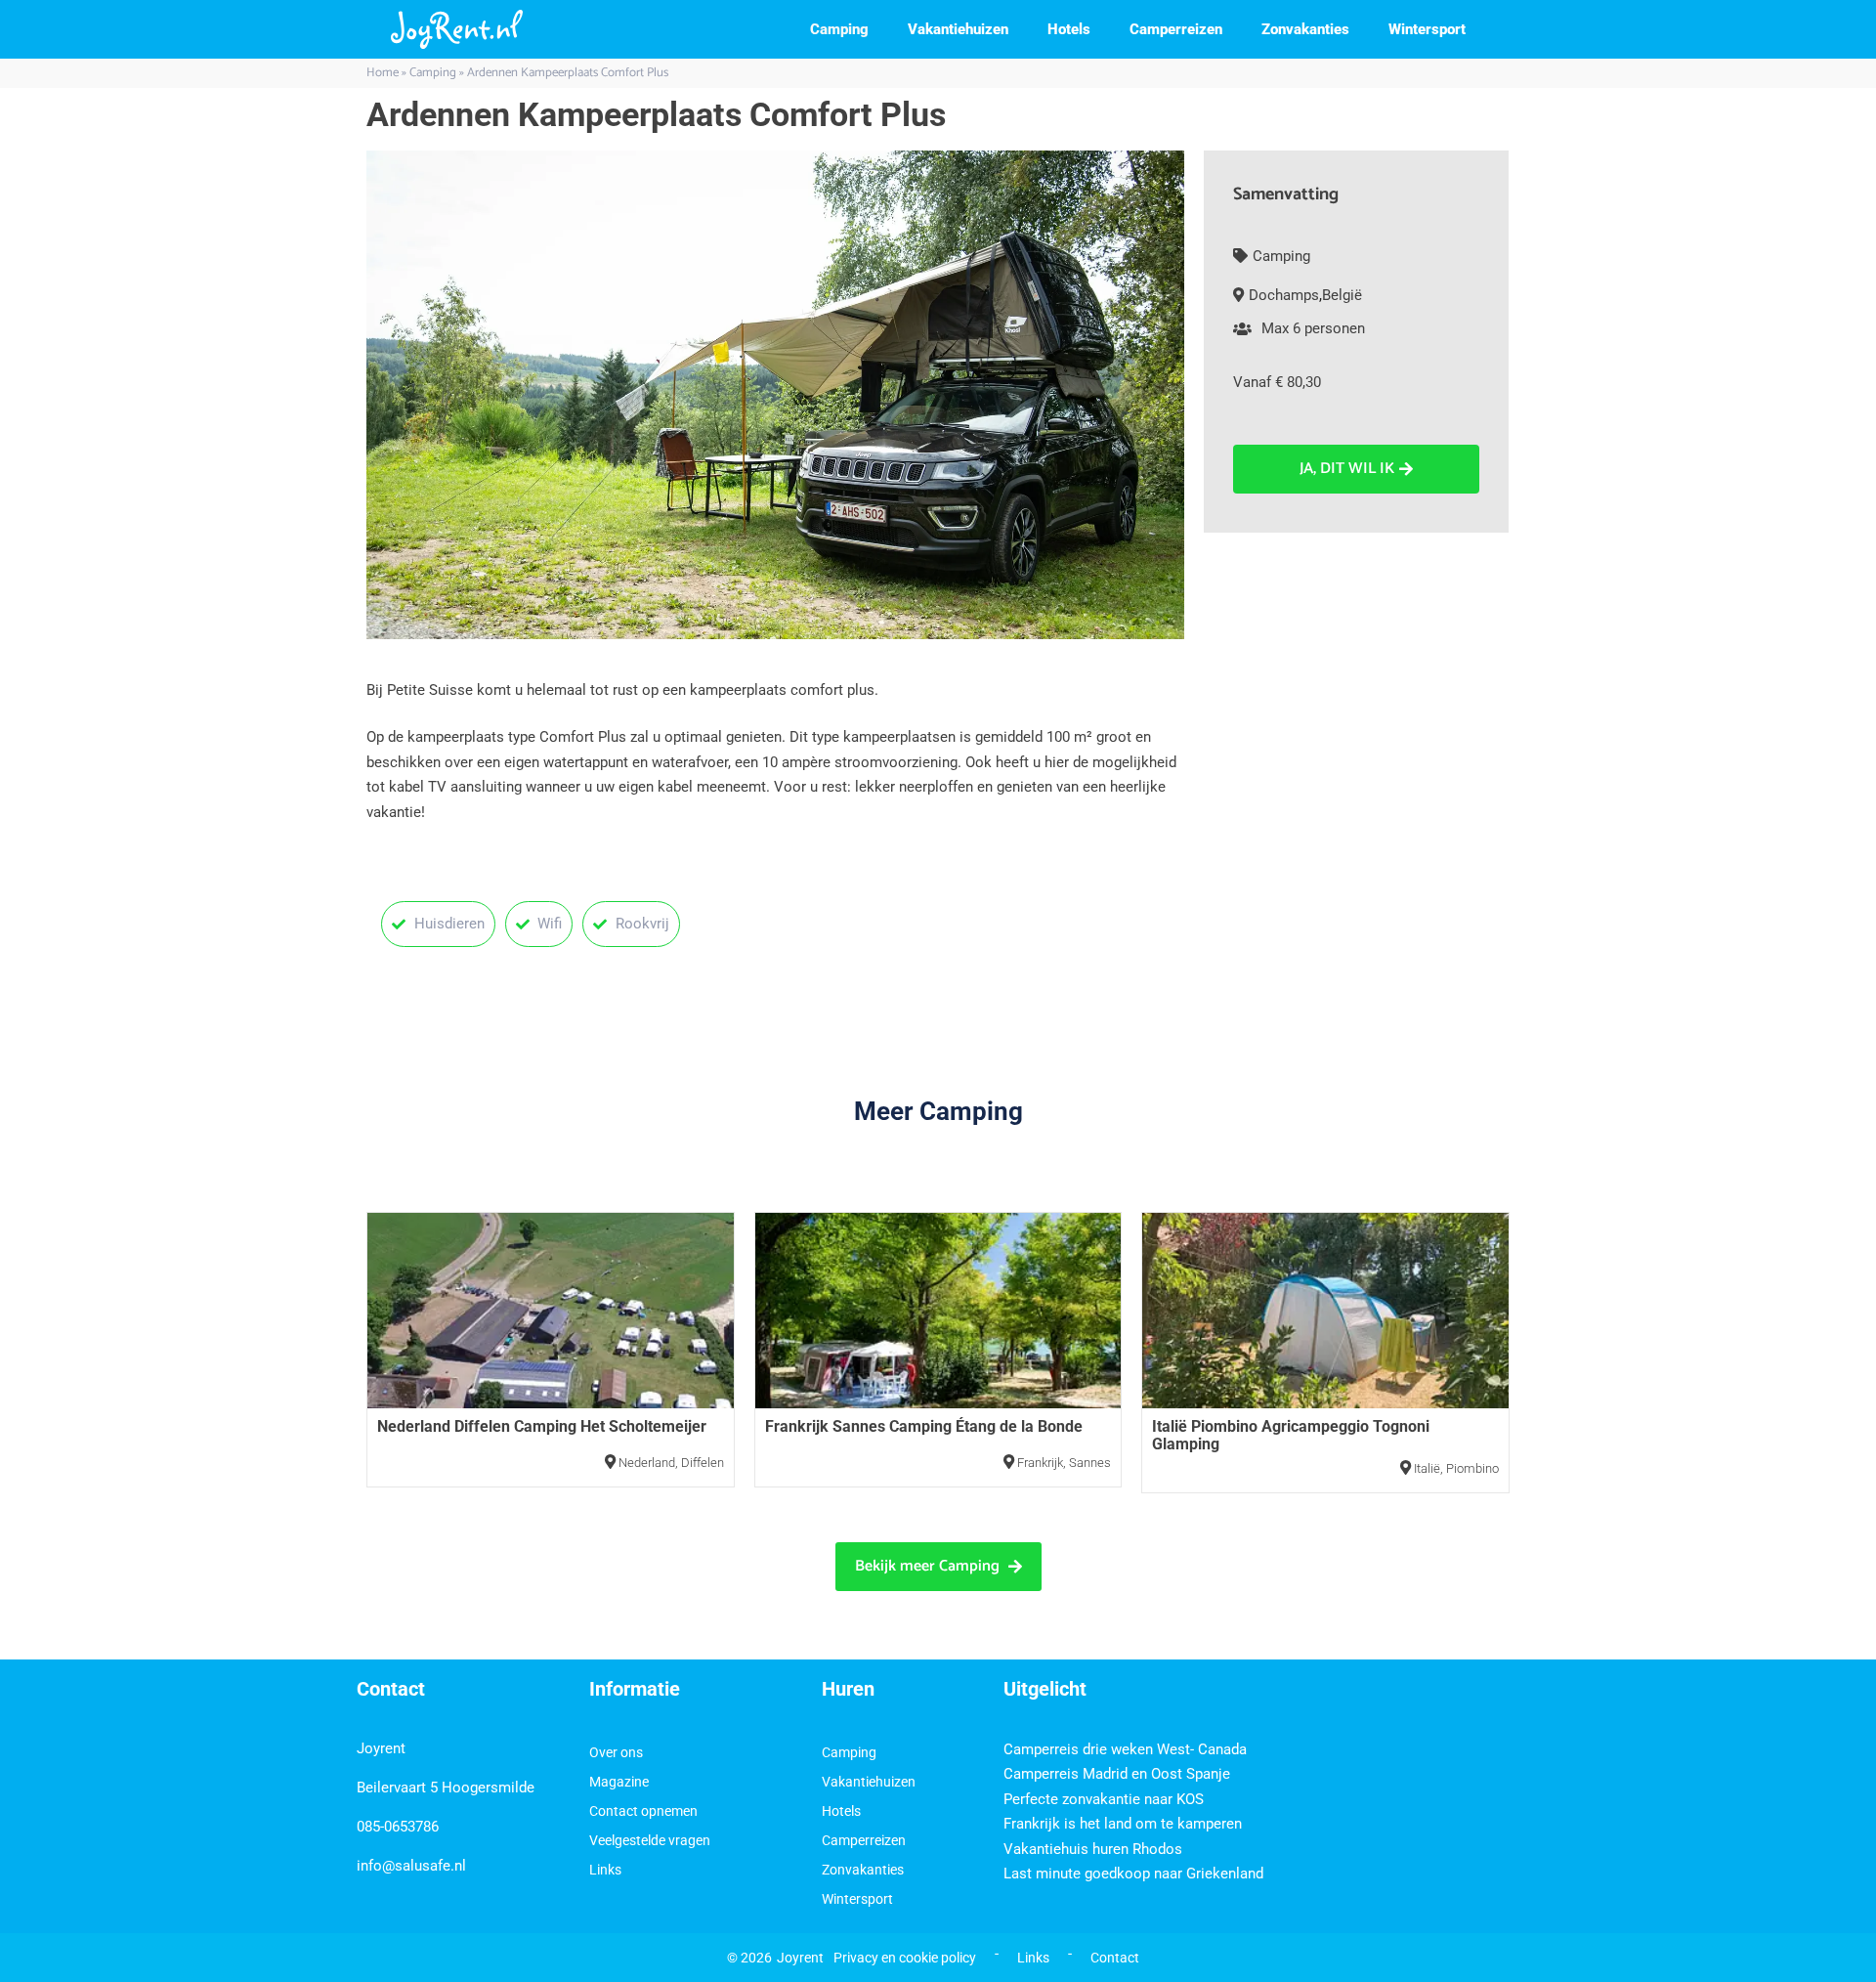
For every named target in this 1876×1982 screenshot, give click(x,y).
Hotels (1069, 29)
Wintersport (1427, 29)
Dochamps (1284, 295)
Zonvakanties (1305, 29)
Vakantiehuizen (958, 29)
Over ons (616, 1752)
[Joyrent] (457, 29)
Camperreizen (1176, 29)
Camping (839, 29)
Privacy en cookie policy (905, 1958)
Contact (1115, 1958)
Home (383, 73)
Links (605, 1870)
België (1342, 295)
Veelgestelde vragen (650, 1840)
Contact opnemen (643, 1811)
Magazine (619, 1782)
